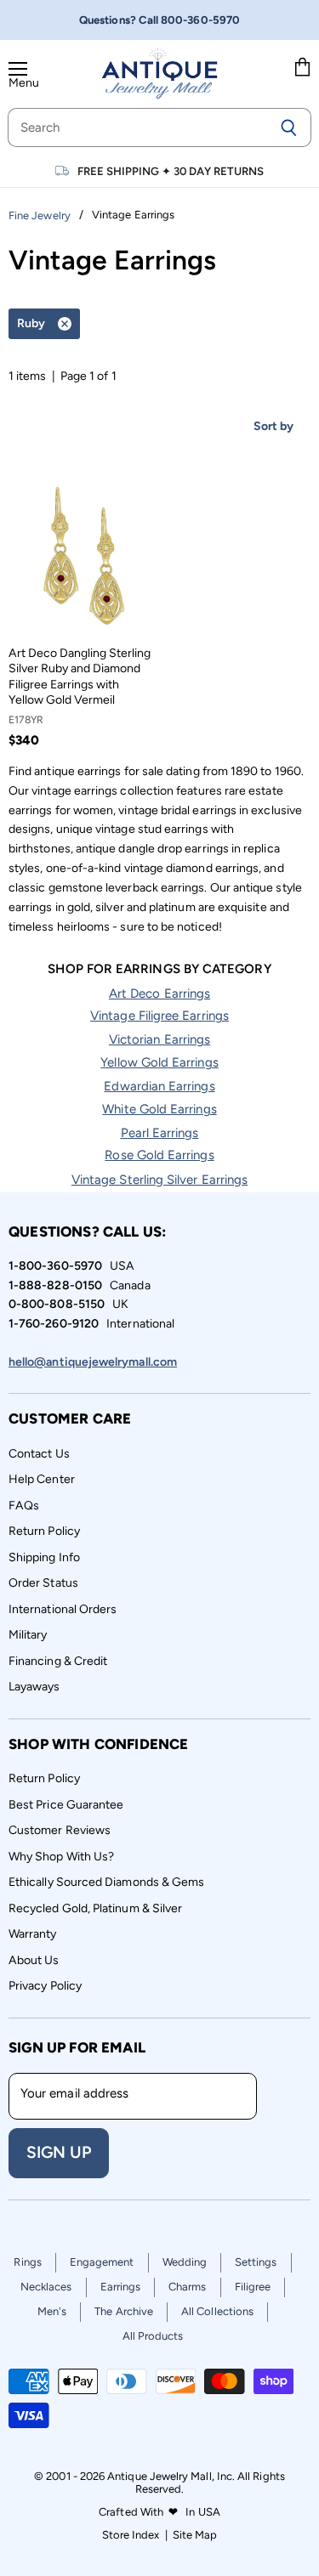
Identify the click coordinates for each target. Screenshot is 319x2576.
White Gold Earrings (159, 1109)
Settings (256, 2262)
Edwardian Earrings (159, 1086)
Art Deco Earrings (159, 994)
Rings (27, 2262)
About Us (34, 1960)
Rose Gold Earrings (159, 1155)
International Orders (63, 1609)
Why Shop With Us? (61, 1857)
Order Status (43, 1583)
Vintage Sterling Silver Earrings (159, 1180)
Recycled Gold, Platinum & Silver (95, 1908)
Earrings (121, 2287)
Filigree (253, 2287)
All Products (153, 2336)
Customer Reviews (60, 1830)
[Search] (289, 127)
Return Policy (44, 1531)
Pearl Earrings (160, 1133)
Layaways (34, 1687)
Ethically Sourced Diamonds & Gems (106, 1882)
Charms (187, 2287)
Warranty (33, 1934)
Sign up (59, 2152)
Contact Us (39, 1454)
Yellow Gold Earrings (159, 1062)
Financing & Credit (58, 1661)
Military (28, 1635)
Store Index (131, 2535)
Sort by (274, 426)
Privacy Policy (45, 1986)
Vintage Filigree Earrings (159, 1016)
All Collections (217, 2311)
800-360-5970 (200, 20)
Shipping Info (44, 1557)
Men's (52, 2311)
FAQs (24, 1506)
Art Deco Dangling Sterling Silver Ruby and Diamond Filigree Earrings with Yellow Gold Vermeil (80, 677)
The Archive (124, 2311)
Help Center (42, 1479)
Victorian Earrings (159, 1039)
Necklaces (46, 2287)
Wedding (185, 2262)
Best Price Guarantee (66, 1805)
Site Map (195, 2535)
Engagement (102, 2262)
